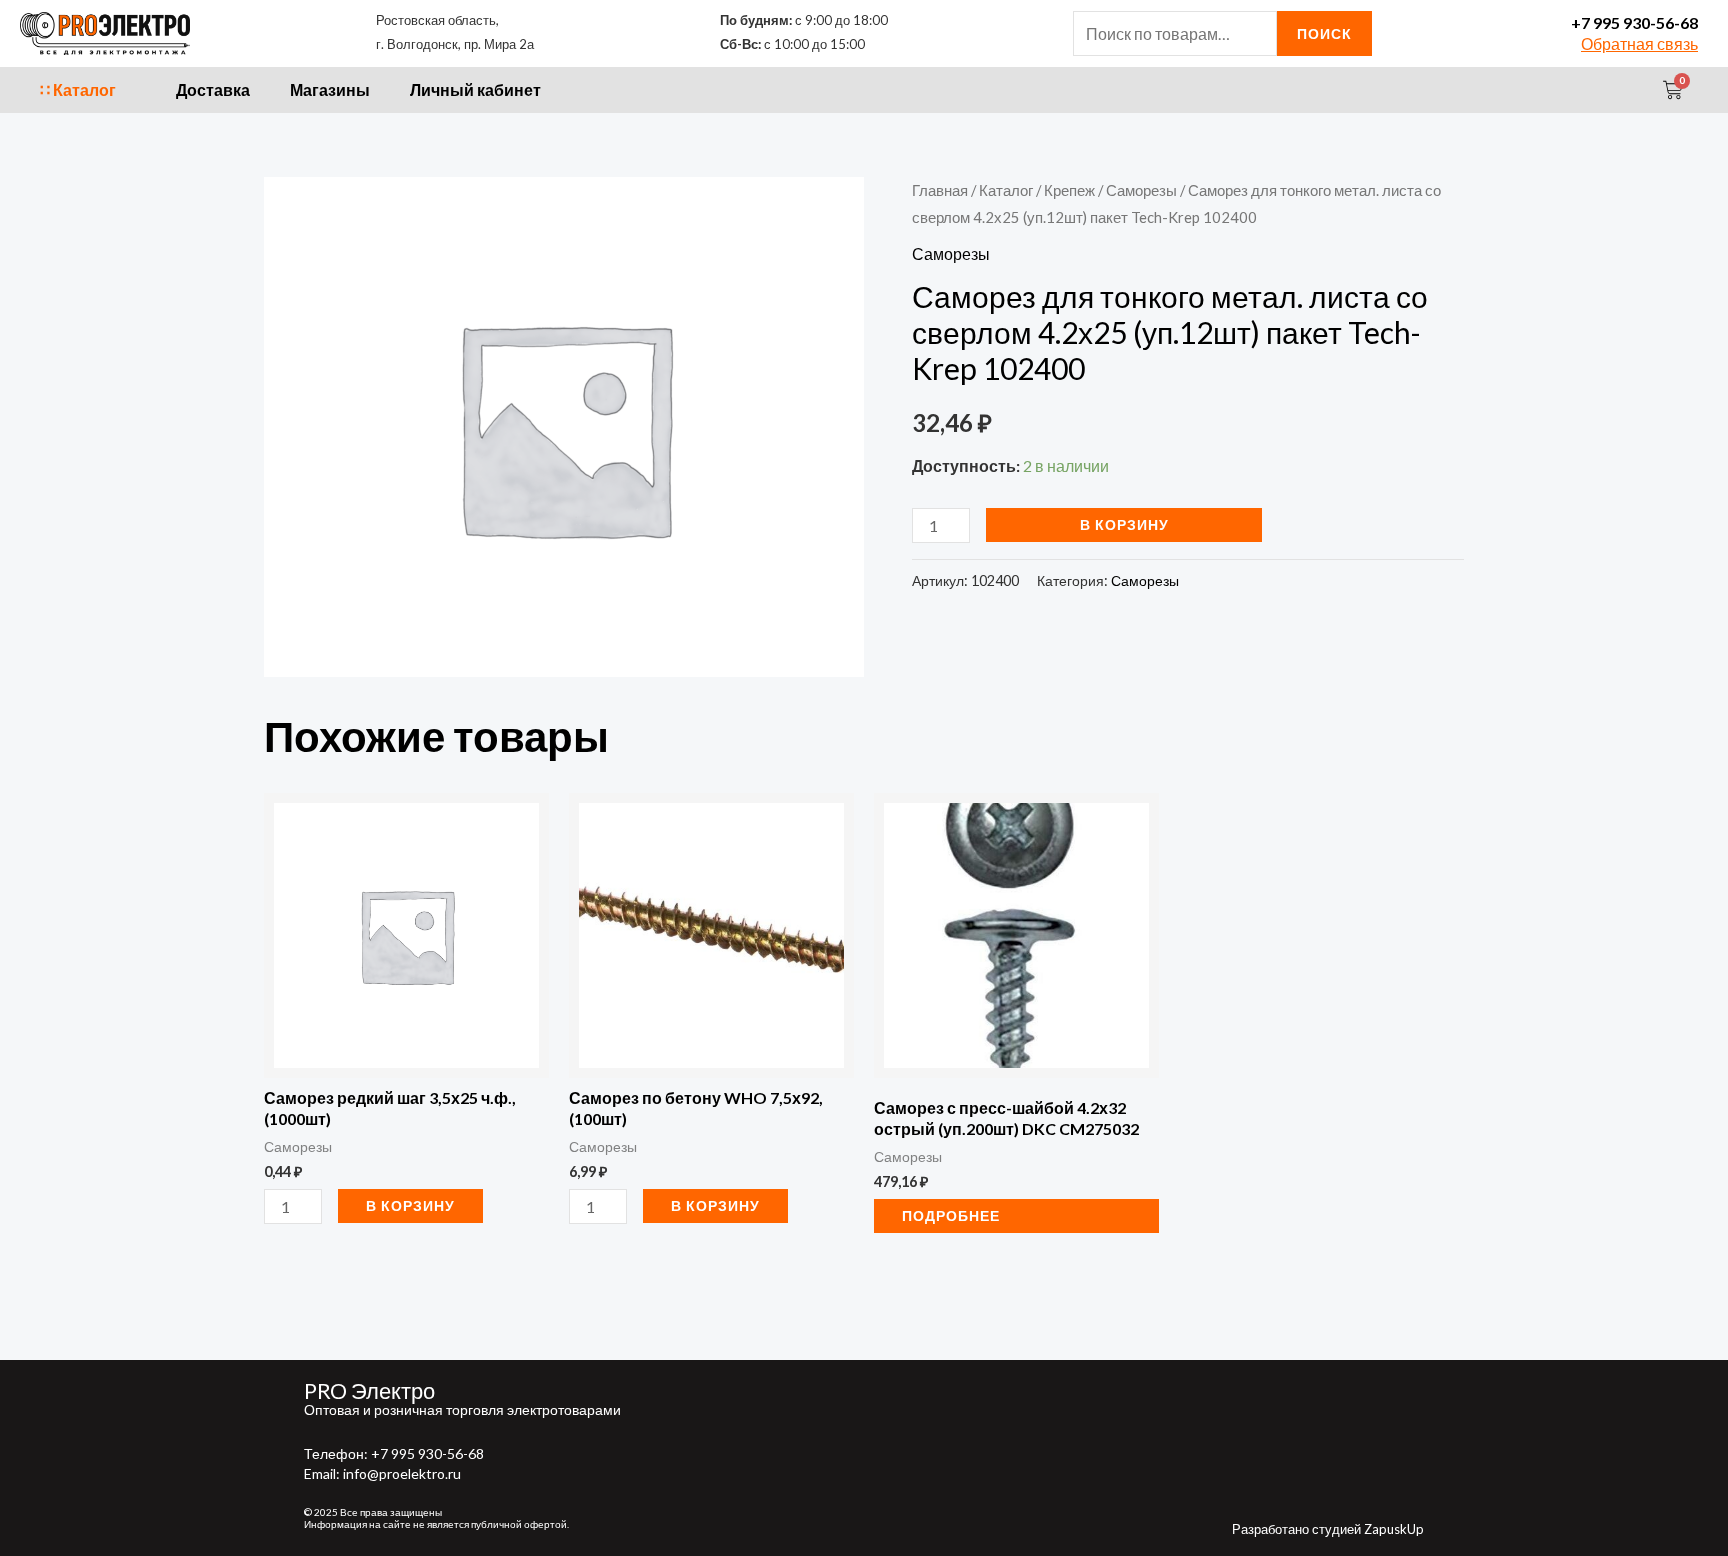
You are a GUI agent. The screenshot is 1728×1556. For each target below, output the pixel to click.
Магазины (330, 89)
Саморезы (1141, 190)
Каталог (1006, 190)
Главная (940, 190)
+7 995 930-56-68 (1634, 22)
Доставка (213, 89)
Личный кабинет (475, 89)
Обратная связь (1639, 43)
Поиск (1324, 33)
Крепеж (1069, 190)
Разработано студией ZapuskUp (1328, 1529)
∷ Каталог (78, 89)
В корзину (1124, 524)
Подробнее (951, 1215)
